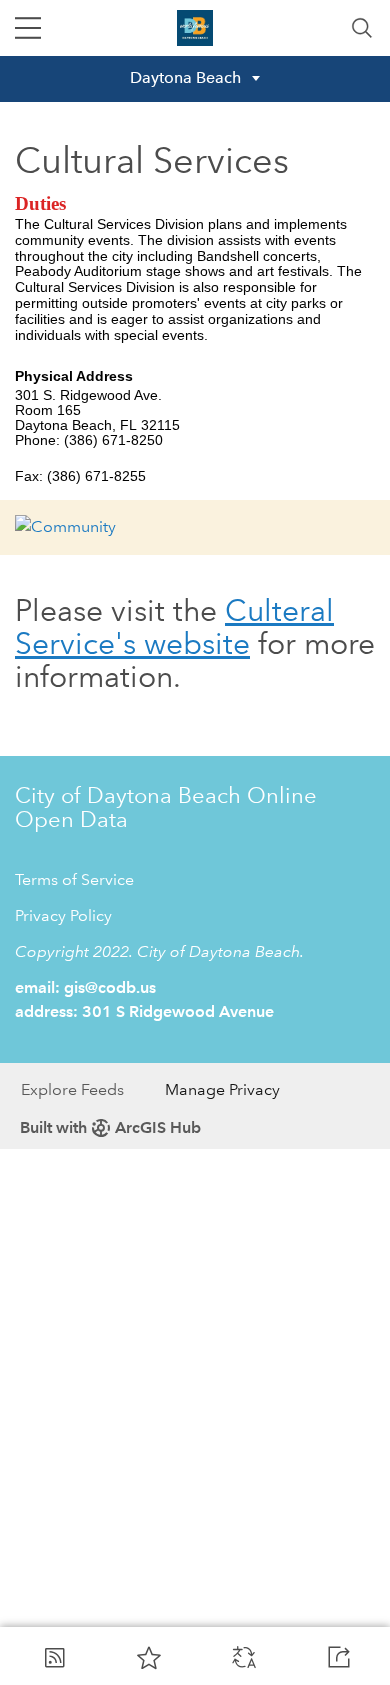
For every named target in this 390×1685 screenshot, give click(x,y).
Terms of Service (74, 879)
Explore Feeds (72, 1089)
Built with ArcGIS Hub (110, 1127)
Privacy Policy (63, 915)
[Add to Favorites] (149, 1657)
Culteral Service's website (174, 627)
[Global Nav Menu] (28, 28)
